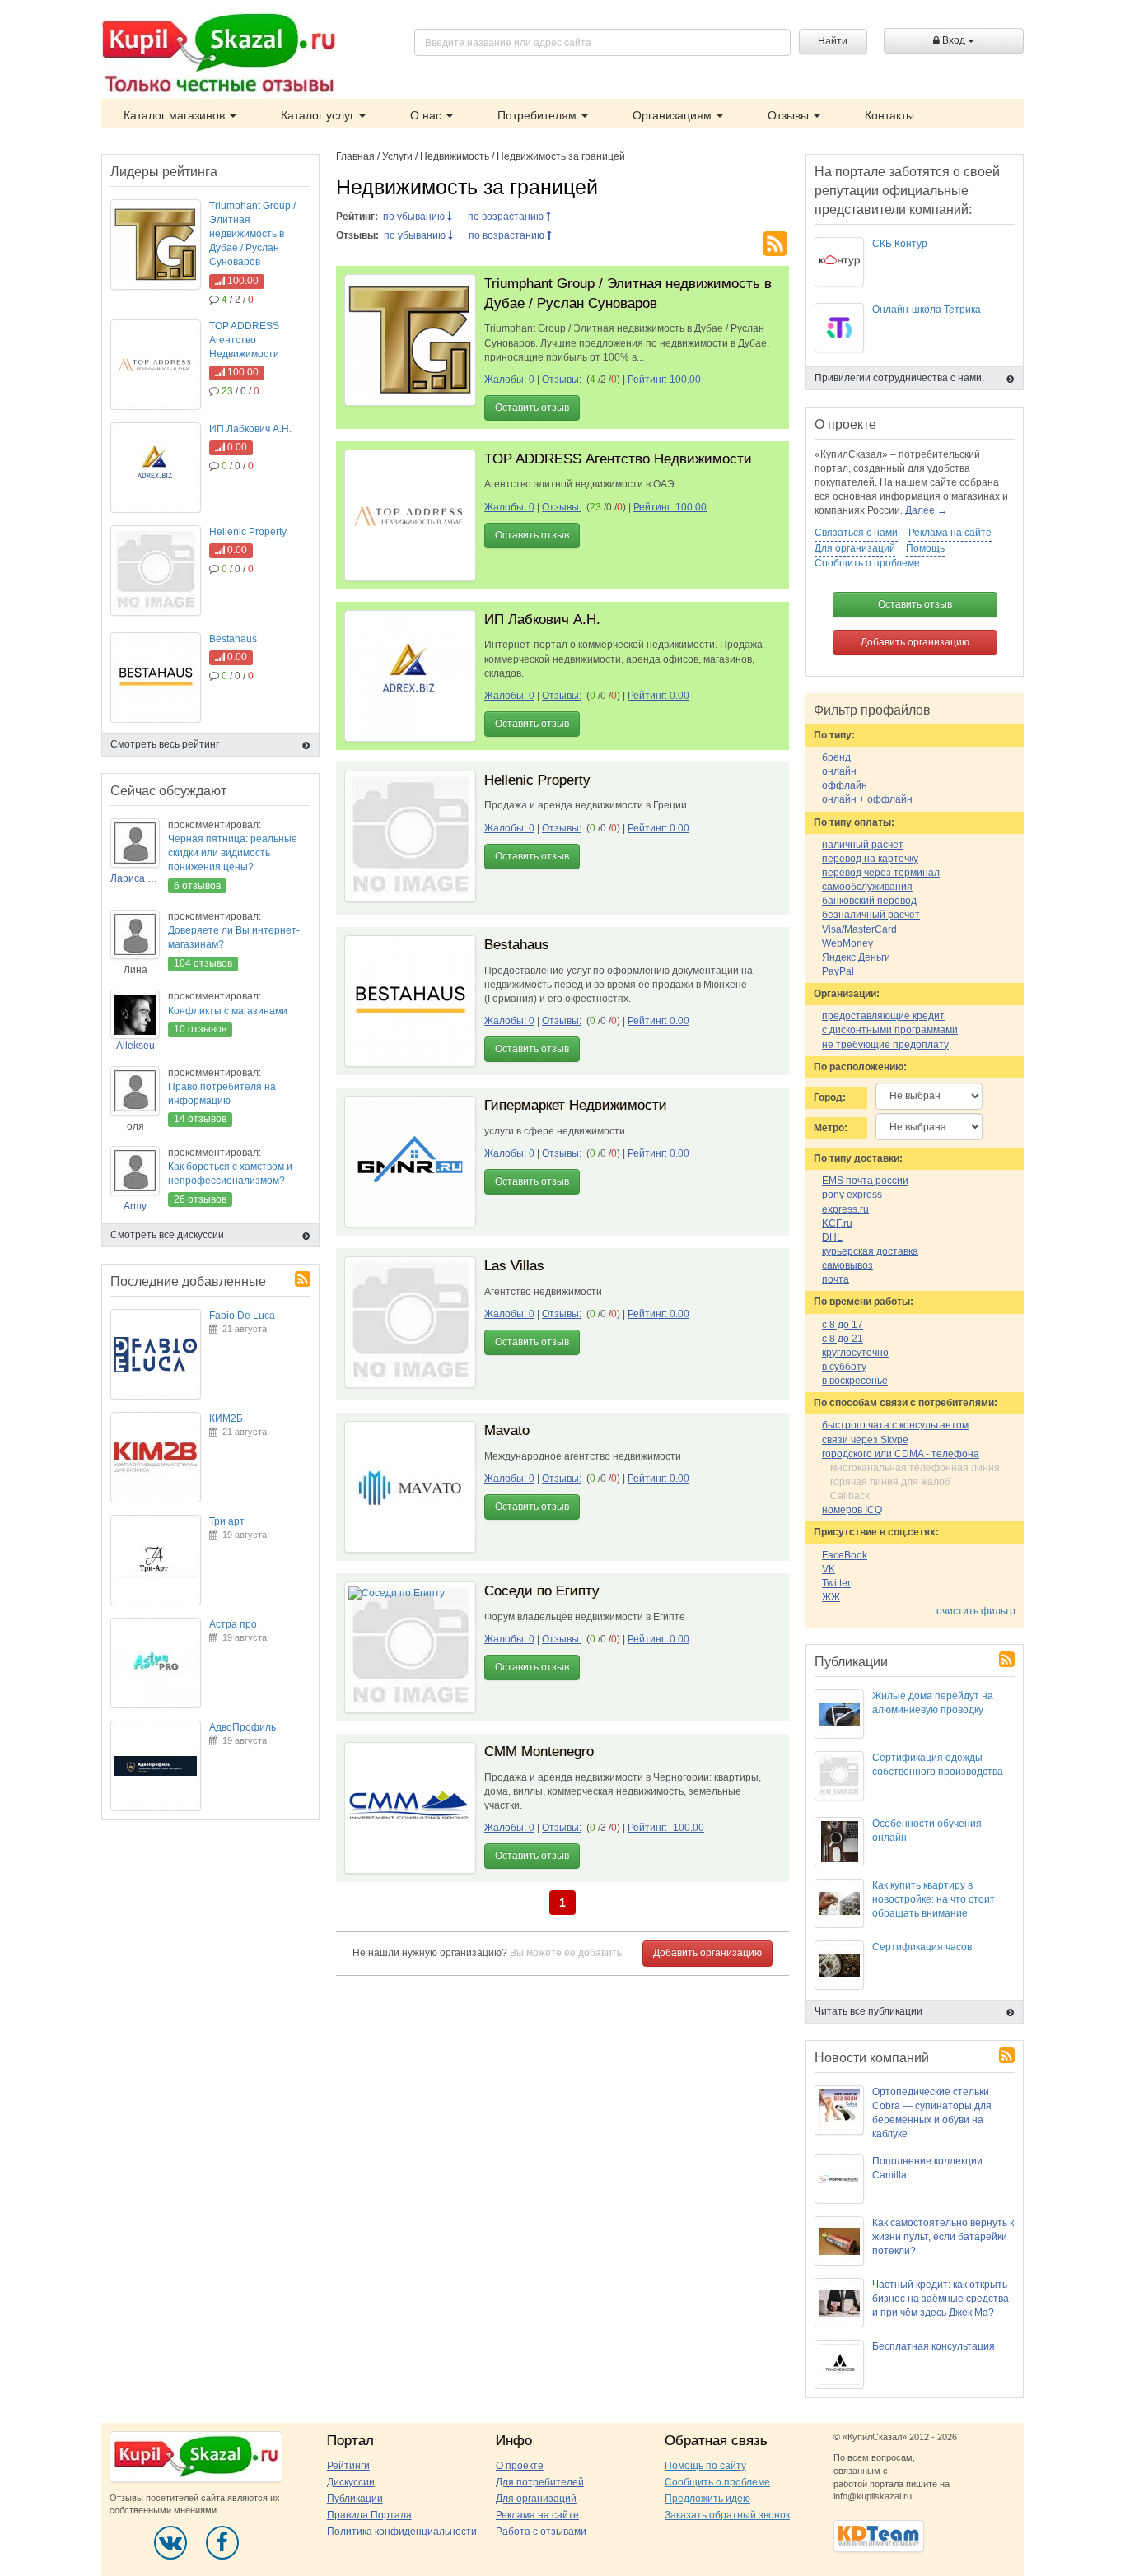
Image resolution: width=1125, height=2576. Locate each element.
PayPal (838, 971)
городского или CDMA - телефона (901, 1454)
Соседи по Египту (542, 1591)
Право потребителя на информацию (222, 1094)
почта (836, 1279)
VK (829, 1569)
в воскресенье (855, 1381)
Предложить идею (707, 2499)
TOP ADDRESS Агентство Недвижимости (618, 459)
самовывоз (847, 1265)
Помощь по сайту (705, 2466)
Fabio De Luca (242, 1316)
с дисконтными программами (890, 1030)
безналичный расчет (871, 915)
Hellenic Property (537, 780)
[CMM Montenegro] (410, 1808)
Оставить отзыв (532, 408)
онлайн (839, 771)
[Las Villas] (410, 1322)
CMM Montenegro (539, 1751)
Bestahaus (517, 945)
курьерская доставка (870, 1251)
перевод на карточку (870, 859)
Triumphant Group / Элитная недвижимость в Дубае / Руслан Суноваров (252, 234)
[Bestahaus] (410, 1001)
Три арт (227, 1521)
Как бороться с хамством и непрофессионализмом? (230, 1174)
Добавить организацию (707, 1953)
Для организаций (855, 548)
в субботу (844, 1367)
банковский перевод (869, 901)
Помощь (925, 548)
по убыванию (415, 217)
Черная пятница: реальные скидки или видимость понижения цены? (233, 853)
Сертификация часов (922, 1947)
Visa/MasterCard (859, 929)
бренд (836, 757)
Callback (850, 1496)
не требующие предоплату (885, 1045)
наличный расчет (863, 845)
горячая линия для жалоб (890, 1482)
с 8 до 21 (843, 1339)
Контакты (889, 115)
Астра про (233, 1624)
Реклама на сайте (950, 533)
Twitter (836, 1583)
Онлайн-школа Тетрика (927, 310)
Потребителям (539, 115)
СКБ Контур (900, 244)
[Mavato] (410, 1487)
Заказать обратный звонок (727, 2515)
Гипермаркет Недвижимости (576, 1105)
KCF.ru (837, 1223)
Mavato (507, 1430)
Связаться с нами (856, 533)
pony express (852, 1195)
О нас (427, 115)
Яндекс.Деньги (856, 957)
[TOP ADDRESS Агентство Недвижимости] (410, 515)
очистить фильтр (976, 1611)
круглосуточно (855, 1353)
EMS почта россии (865, 1181)
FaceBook (845, 1555)
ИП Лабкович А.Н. (542, 620)
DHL (832, 1237)
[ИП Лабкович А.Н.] (410, 676)
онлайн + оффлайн (867, 799)
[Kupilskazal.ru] (219, 55)
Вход (954, 40)
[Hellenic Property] (410, 836)
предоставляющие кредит (883, 1016)
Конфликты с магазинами (228, 1011)
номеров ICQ (852, 1510)
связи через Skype (865, 1440)
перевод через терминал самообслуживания (881, 880)
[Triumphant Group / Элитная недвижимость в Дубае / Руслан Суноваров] (410, 340)
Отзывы (790, 115)
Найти (833, 41)
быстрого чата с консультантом (895, 1425)
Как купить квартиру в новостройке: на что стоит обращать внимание (934, 1899)
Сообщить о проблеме (867, 563)
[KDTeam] (879, 2536)
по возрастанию (507, 217)
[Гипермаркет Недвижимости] (410, 1162)
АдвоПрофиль (243, 1727)
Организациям (674, 115)
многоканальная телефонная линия (915, 1468)
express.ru (845, 1209)
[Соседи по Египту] (410, 1647)
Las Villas (514, 1266)
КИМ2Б (226, 1418)
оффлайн (845, 785)
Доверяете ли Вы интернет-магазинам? (234, 937)
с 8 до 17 (843, 1325)
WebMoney (847, 943)
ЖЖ (831, 1597)
